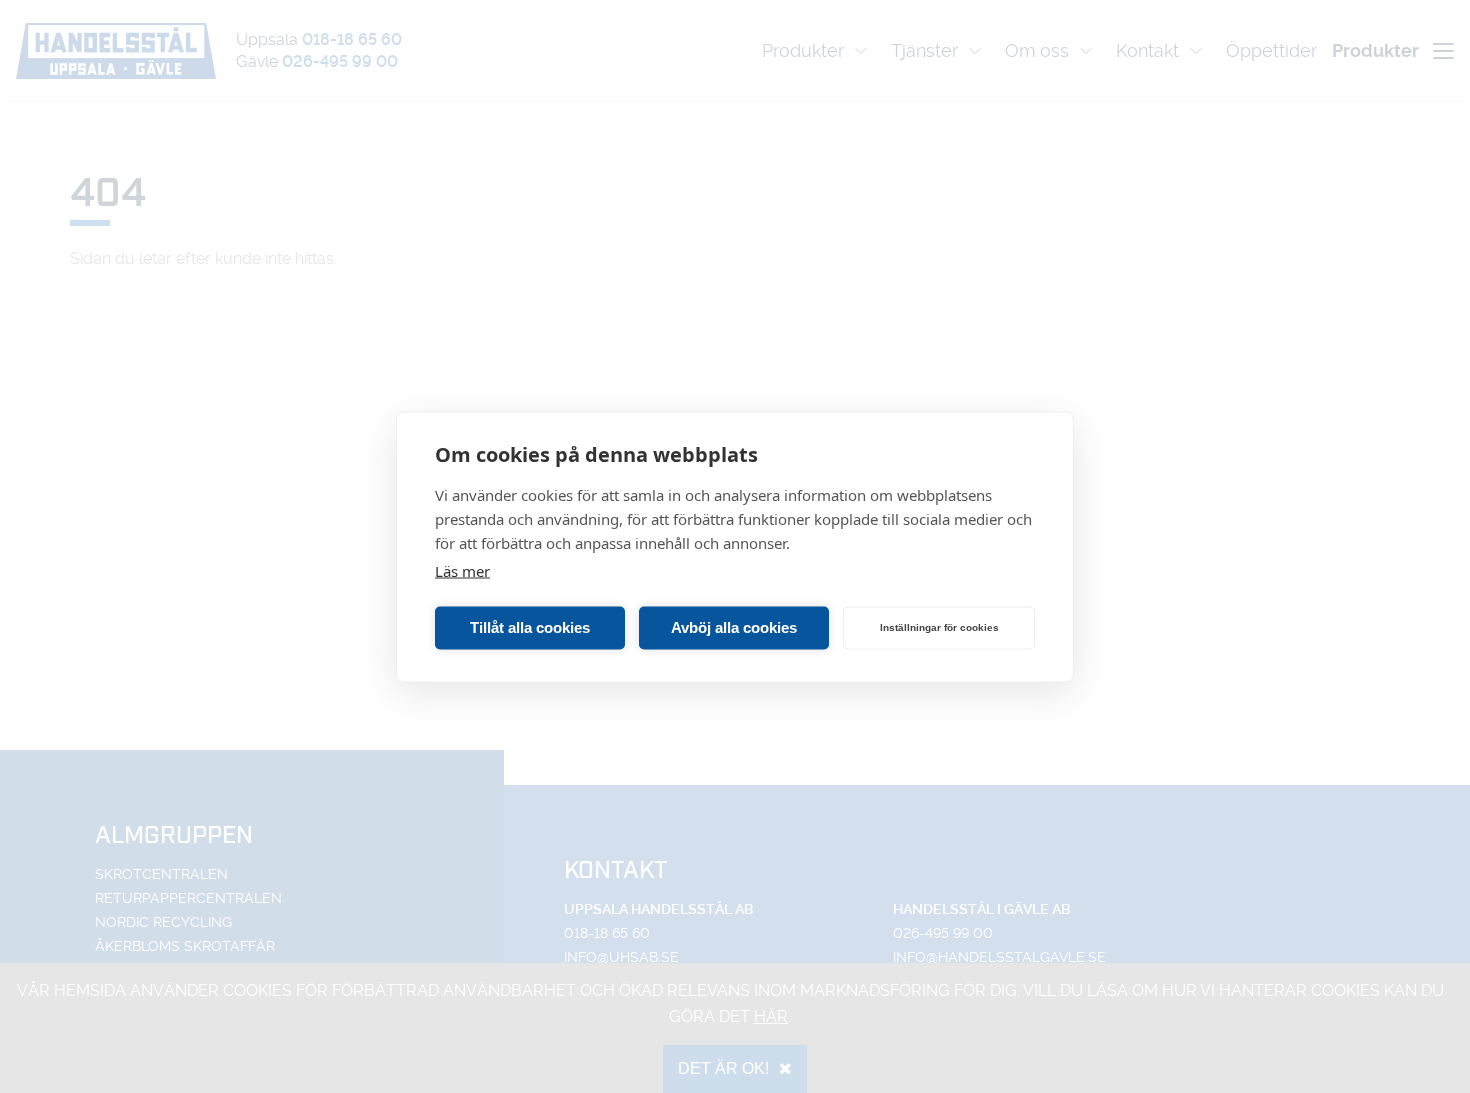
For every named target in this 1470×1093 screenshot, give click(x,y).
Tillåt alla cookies (530, 627)
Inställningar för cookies (939, 627)
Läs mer (462, 570)
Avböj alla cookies (734, 627)
